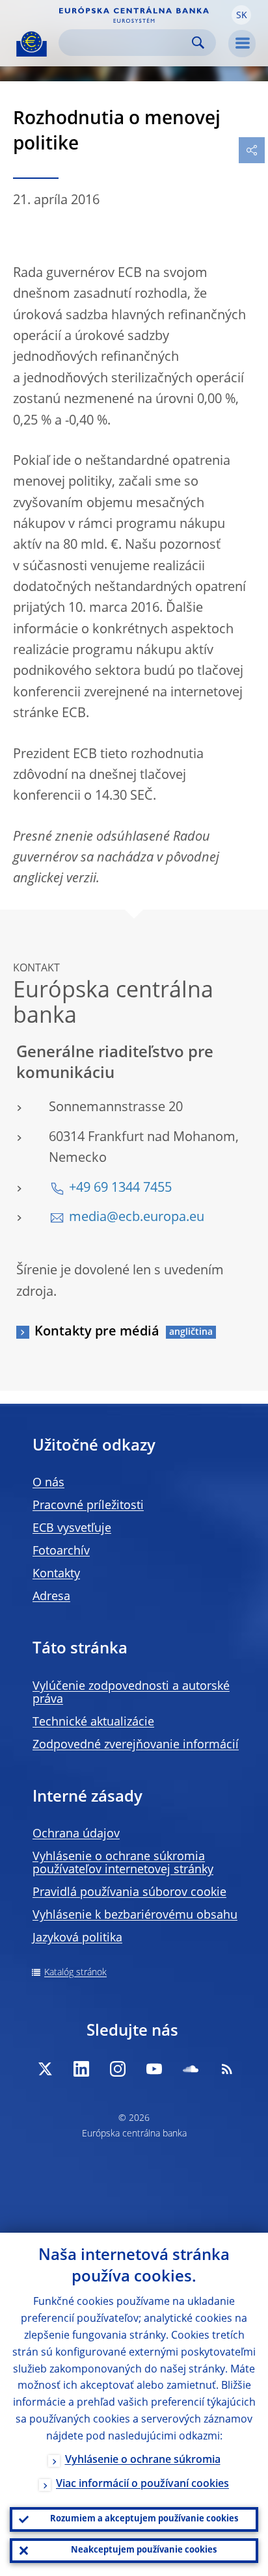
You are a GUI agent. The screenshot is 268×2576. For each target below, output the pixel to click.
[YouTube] (154, 2069)
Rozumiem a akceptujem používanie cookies (144, 2519)
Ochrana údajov (76, 1834)
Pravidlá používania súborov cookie (129, 1893)
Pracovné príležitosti (88, 1506)
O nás (48, 1483)
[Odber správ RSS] (227, 2069)
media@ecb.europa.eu (137, 1218)
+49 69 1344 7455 (120, 1189)
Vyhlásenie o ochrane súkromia (143, 2460)
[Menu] (242, 44)
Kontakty (56, 1574)
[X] (45, 2069)
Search (198, 43)
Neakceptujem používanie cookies (144, 2550)
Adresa (51, 1597)
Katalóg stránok (75, 1973)
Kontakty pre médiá (97, 1332)
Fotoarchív (61, 1551)
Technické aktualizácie (93, 1722)
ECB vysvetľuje (72, 1529)
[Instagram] (118, 2069)
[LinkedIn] (81, 2069)
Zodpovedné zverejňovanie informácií (136, 1745)
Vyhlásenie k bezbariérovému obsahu (135, 1915)
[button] (241, 15)
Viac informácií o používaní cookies (142, 2484)
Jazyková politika (77, 1938)
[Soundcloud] (191, 2069)
